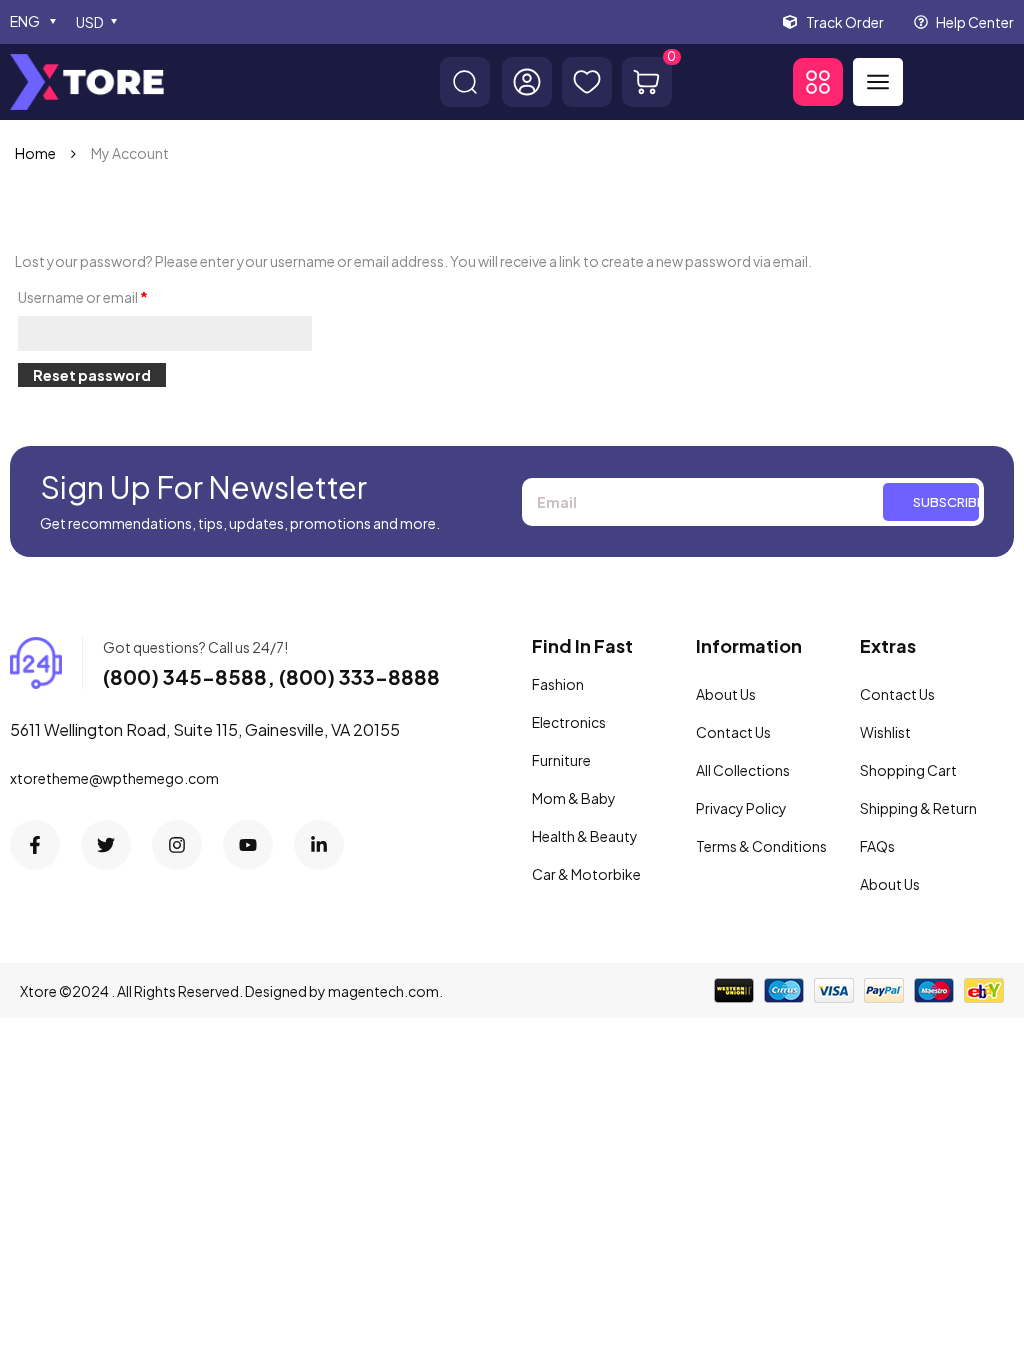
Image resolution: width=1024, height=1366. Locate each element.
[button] (818, 82)
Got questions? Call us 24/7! (195, 647)
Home (35, 153)
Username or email (83, 297)
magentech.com (383, 991)
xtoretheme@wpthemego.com (114, 778)
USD (90, 22)
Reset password (92, 375)
